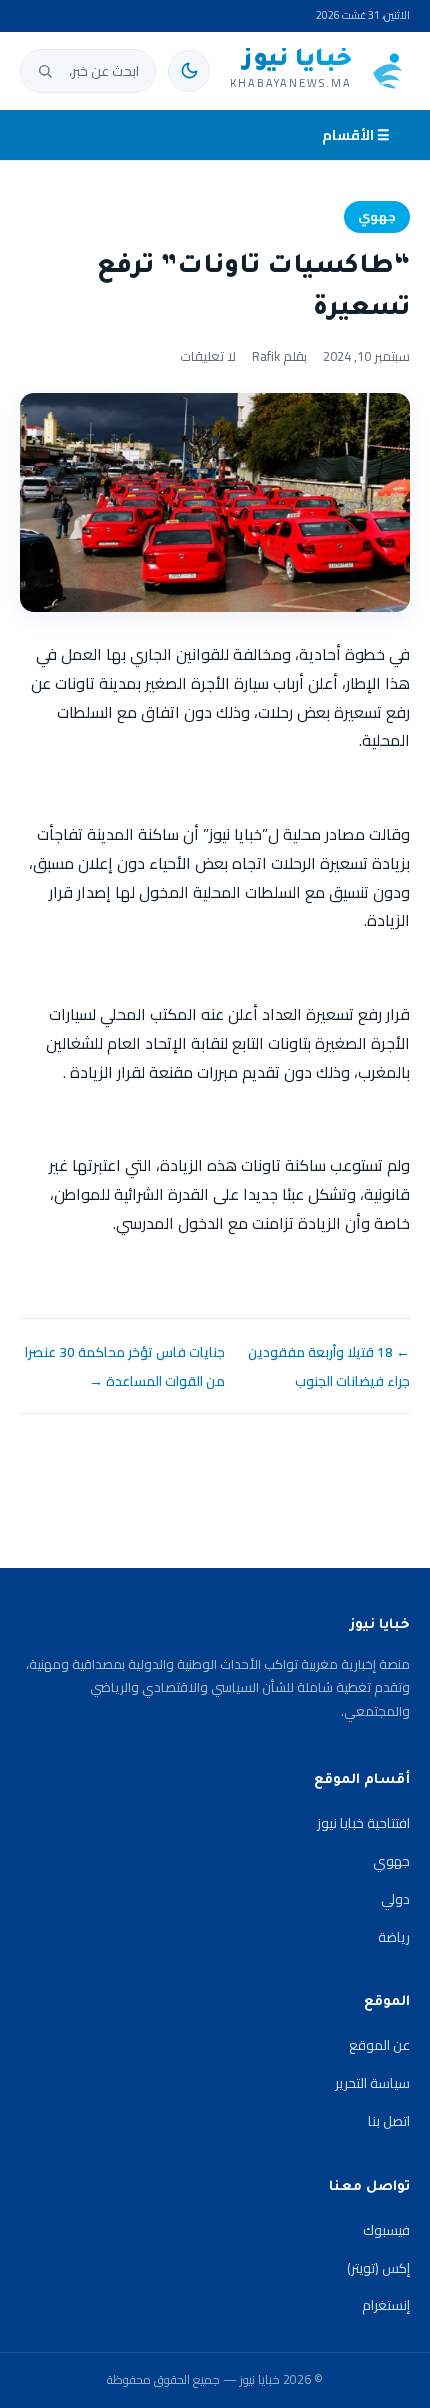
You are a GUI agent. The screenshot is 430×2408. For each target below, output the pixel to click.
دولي (395, 1899)
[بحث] (45, 71)
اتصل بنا (389, 2121)
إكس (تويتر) (378, 2268)
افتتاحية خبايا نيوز (363, 1823)
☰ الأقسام (356, 135)
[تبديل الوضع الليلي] (189, 71)
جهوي (377, 216)
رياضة (394, 1937)
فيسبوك (386, 2230)
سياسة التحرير (372, 2083)
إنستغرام (386, 2305)
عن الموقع (379, 2045)
